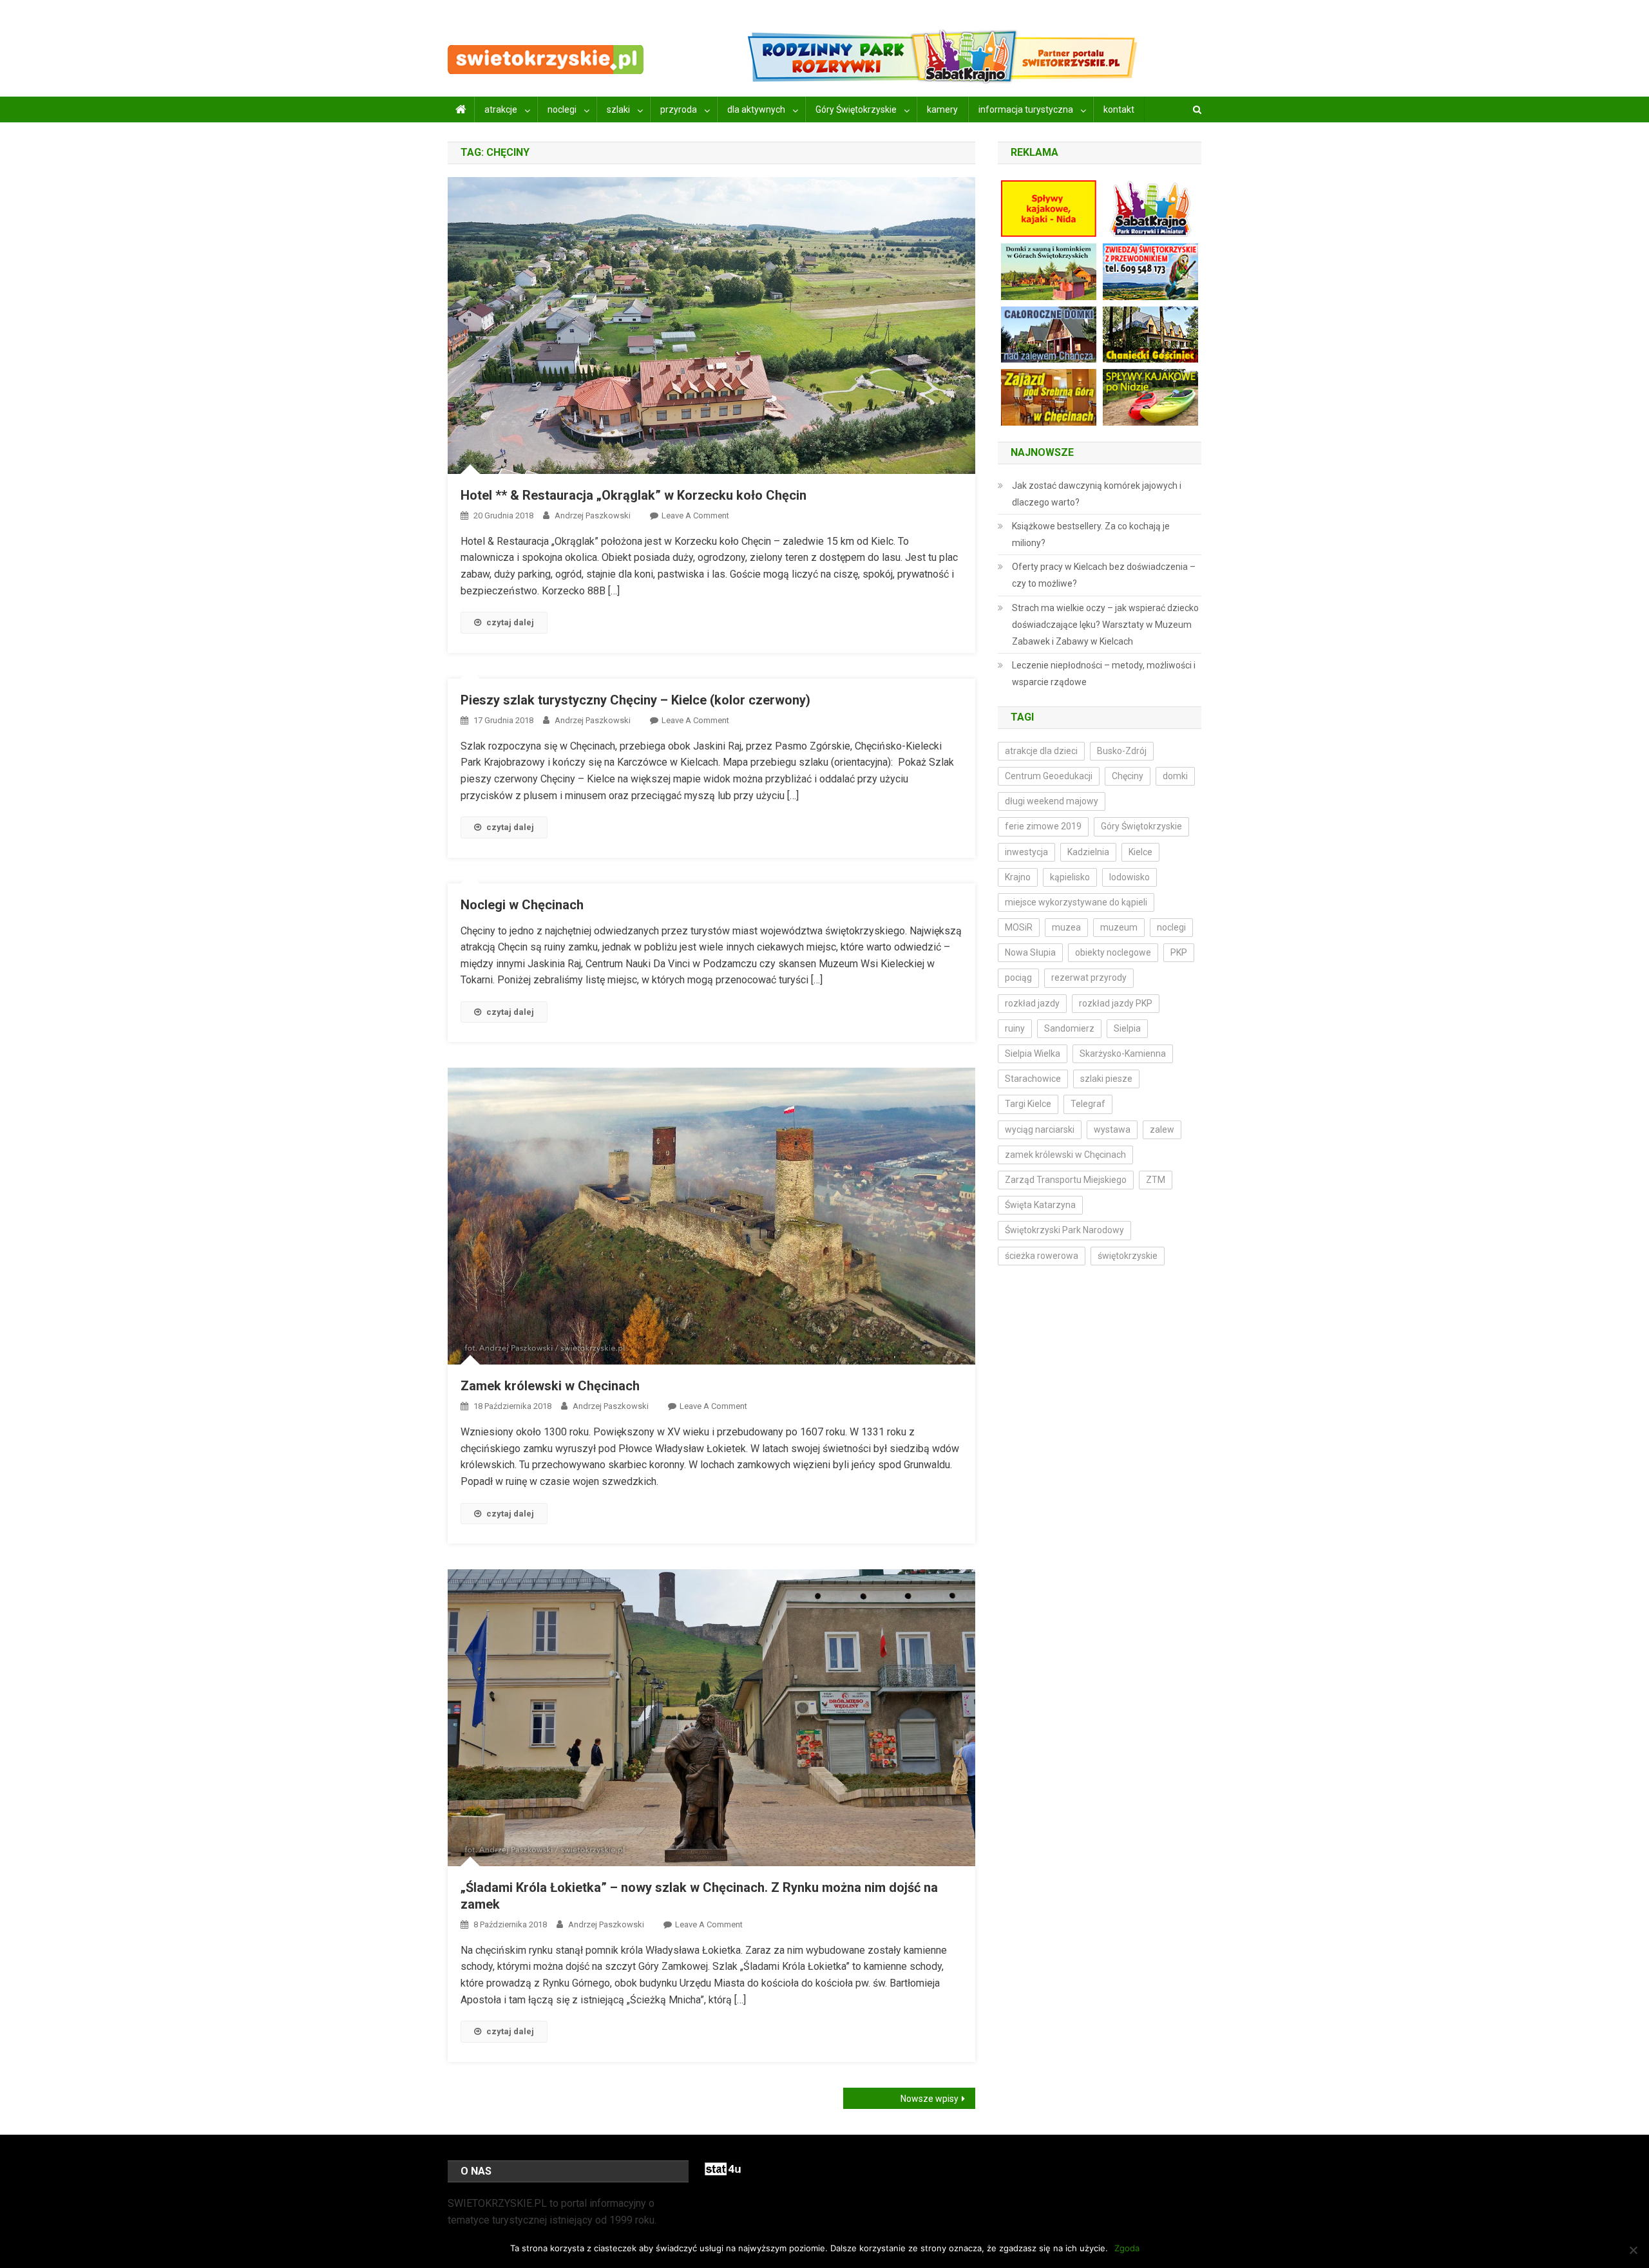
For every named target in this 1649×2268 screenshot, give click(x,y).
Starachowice (1033, 1079)
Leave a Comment (695, 515)
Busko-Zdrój (1122, 751)
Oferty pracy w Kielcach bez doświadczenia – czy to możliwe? (1104, 575)
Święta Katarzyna (1040, 1205)
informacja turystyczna (1026, 109)
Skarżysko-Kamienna (1123, 1054)
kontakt (1119, 109)
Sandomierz (1069, 1028)
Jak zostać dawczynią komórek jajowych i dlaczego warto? (1097, 494)
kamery (942, 109)
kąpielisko (1070, 877)
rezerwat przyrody (1089, 978)
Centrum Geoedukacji (1049, 776)
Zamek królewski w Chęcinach (550, 1386)
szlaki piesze (1106, 1079)
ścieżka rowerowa (1042, 1256)
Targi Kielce (1028, 1104)
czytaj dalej (510, 622)
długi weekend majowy (1052, 801)
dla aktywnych (756, 109)
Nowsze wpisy (929, 2099)
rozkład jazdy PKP (1116, 1003)
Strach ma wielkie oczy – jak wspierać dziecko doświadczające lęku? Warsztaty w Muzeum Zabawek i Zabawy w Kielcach (1105, 625)
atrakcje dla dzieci (1041, 751)
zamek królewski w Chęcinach (1065, 1155)
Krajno (1018, 877)
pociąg (1018, 978)
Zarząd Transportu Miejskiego (1066, 1180)
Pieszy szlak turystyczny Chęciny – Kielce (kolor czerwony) (635, 700)
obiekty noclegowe (1113, 952)
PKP (1179, 952)
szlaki (618, 109)
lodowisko (1130, 877)
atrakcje (501, 109)
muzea (1066, 927)
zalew (1162, 1129)
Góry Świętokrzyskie (856, 109)
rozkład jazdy (1032, 1003)
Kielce (1140, 852)
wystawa (1112, 1129)
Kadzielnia (1088, 852)
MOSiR (1019, 927)
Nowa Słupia (1030, 952)
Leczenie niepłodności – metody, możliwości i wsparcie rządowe (1104, 674)
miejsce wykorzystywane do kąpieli (1076, 902)
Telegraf (1088, 1104)
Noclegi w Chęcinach (522, 905)
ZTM (1156, 1180)
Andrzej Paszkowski (593, 515)
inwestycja (1026, 852)
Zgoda (1127, 2248)
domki (1175, 776)
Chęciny (1128, 776)
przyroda (679, 109)
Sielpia (1127, 1028)
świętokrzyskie (1128, 1256)
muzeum (1119, 927)
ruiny (1015, 1028)
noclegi (562, 109)
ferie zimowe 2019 (1043, 826)
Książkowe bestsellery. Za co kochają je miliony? (1091, 534)
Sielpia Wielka (1033, 1054)
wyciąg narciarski (1040, 1129)
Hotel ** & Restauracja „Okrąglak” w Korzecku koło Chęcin (634, 495)
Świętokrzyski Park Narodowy (1064, 1230)
